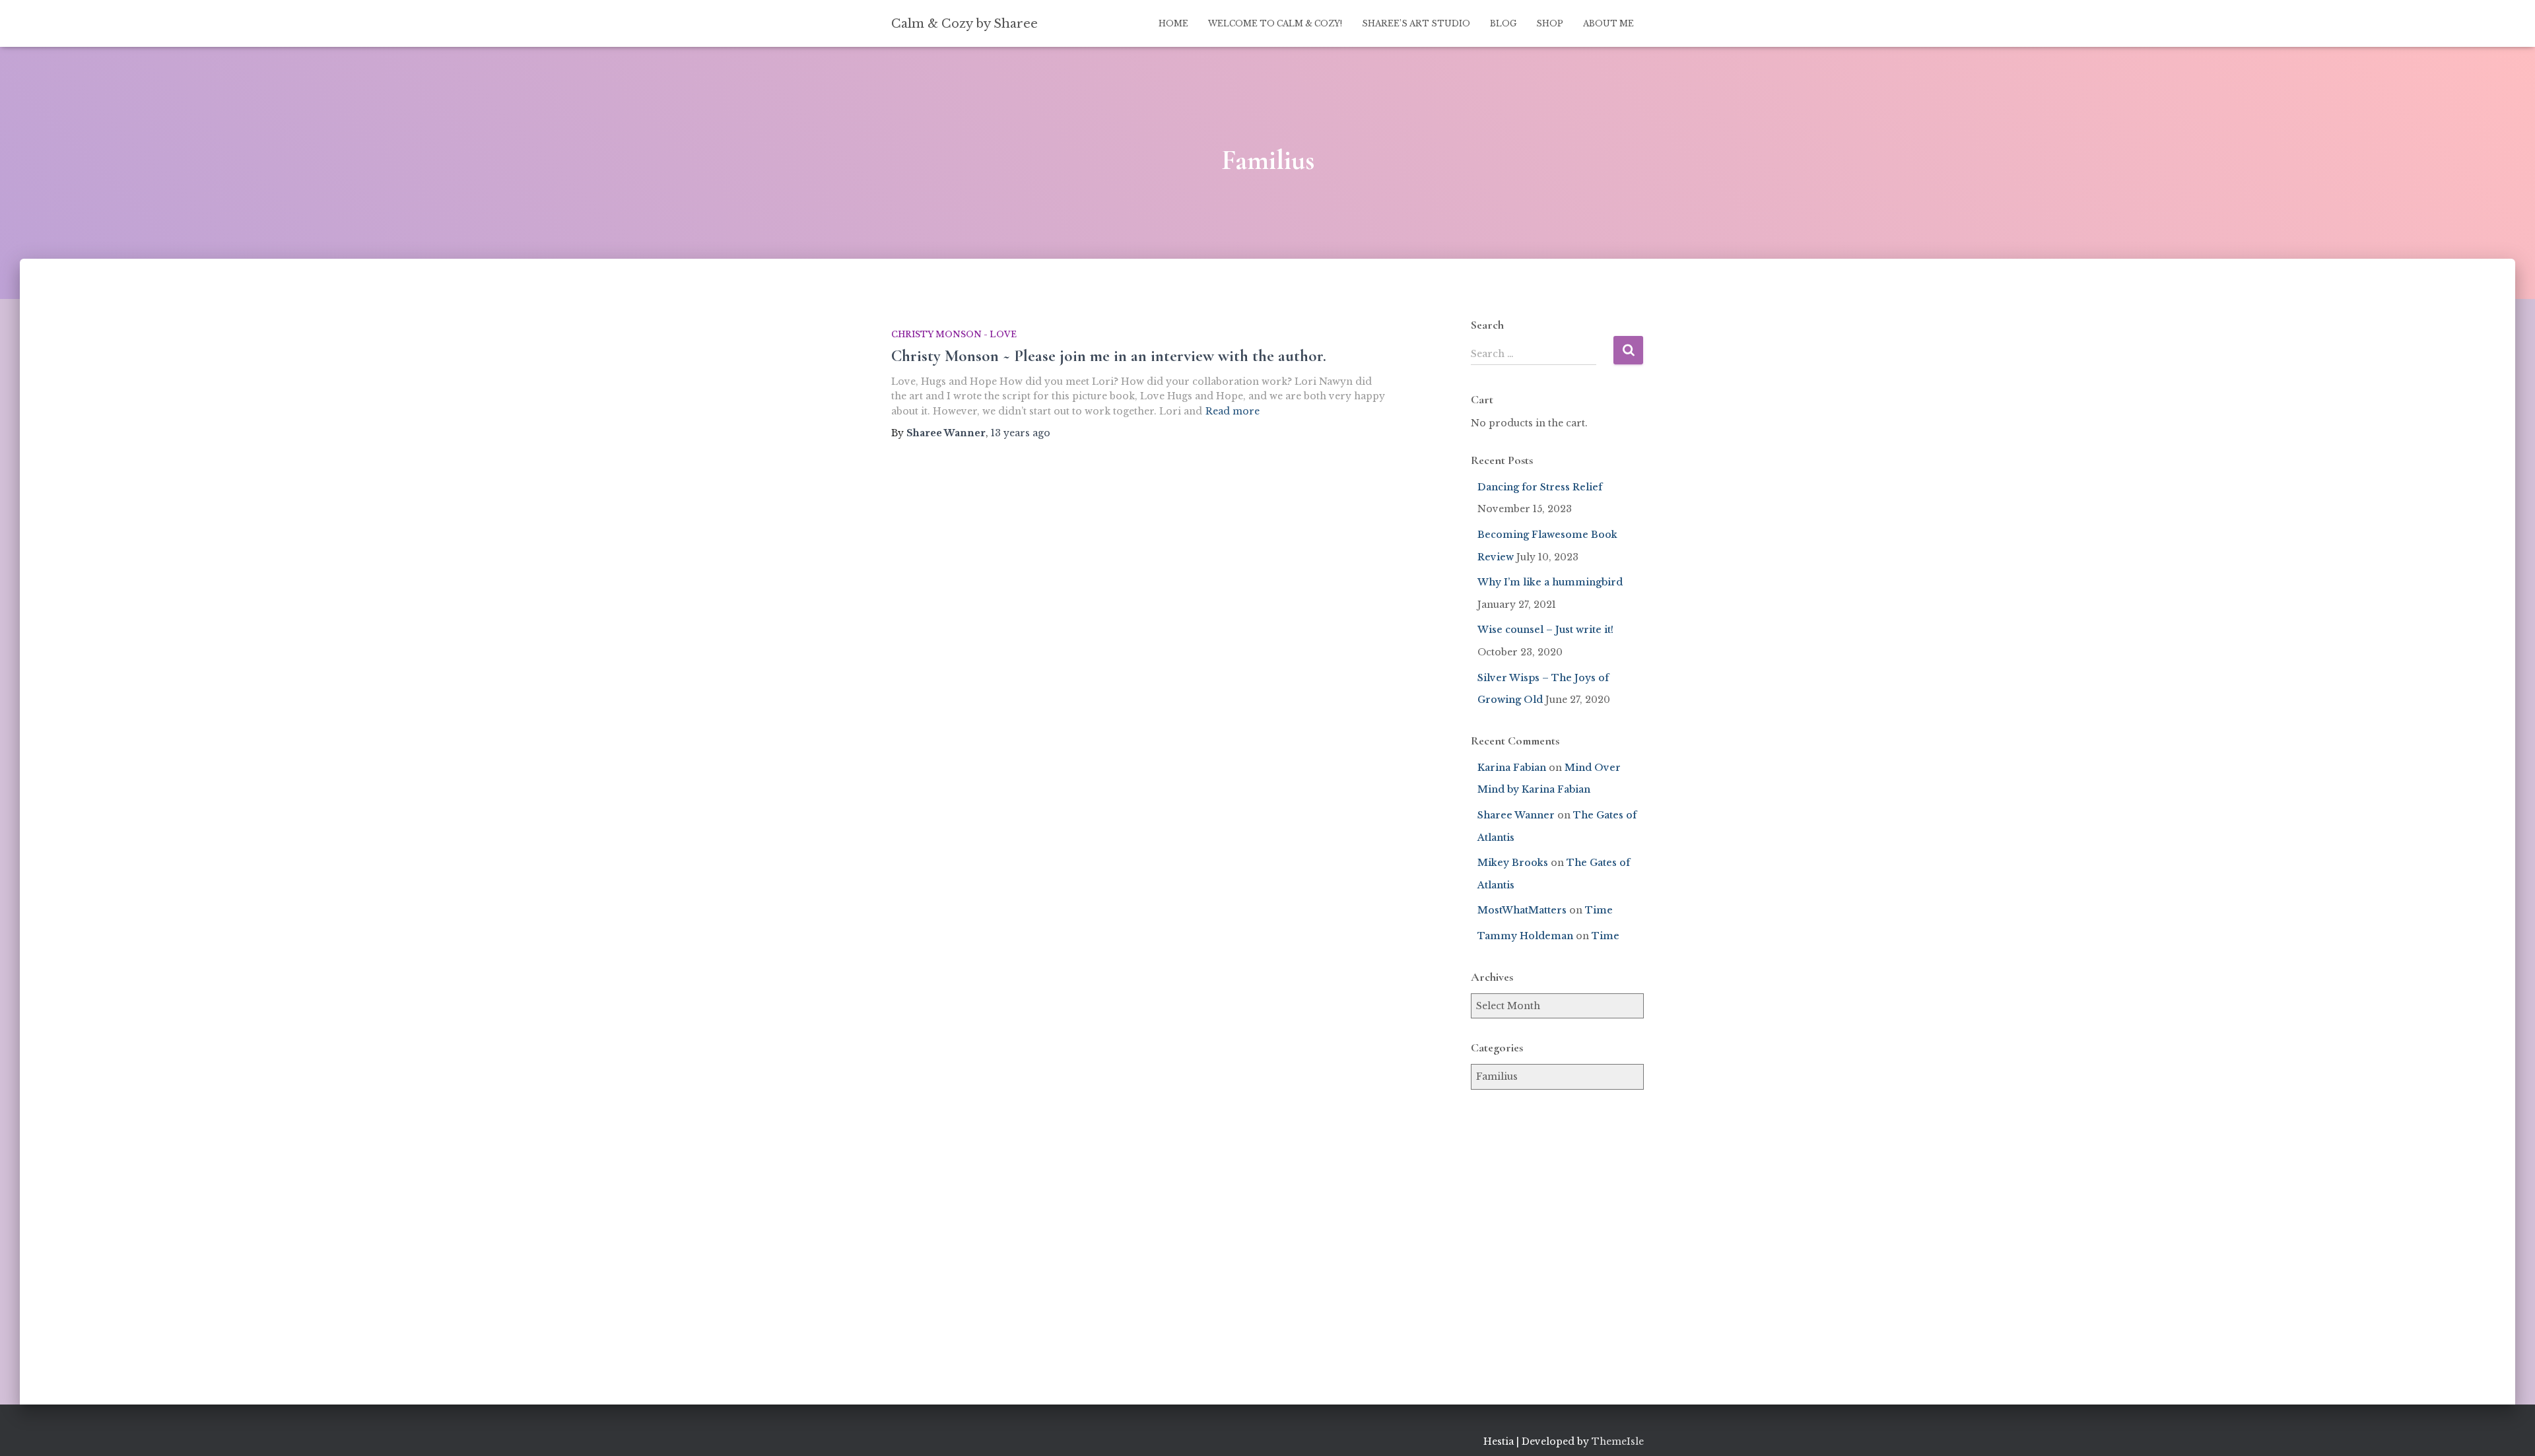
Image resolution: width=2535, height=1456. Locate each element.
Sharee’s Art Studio (1416, 23)
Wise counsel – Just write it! (1545, 630)
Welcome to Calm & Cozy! (1275, 23)
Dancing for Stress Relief (1540, 487)
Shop (1550, 23)
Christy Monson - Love (954, 334)
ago (1021, 433)
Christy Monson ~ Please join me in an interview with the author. (1109, 356)
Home (1173, 23)
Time (1599, 910)
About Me (1608, 23)
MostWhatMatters (1522, 910)
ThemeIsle (1618, 1441)
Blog (1503, 23)
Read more (1233, 411)
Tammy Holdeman (1525, 936)
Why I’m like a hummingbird (1550, 582)
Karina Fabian (1512, 768)
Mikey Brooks (1513, 863)
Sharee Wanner (1516, 815)
